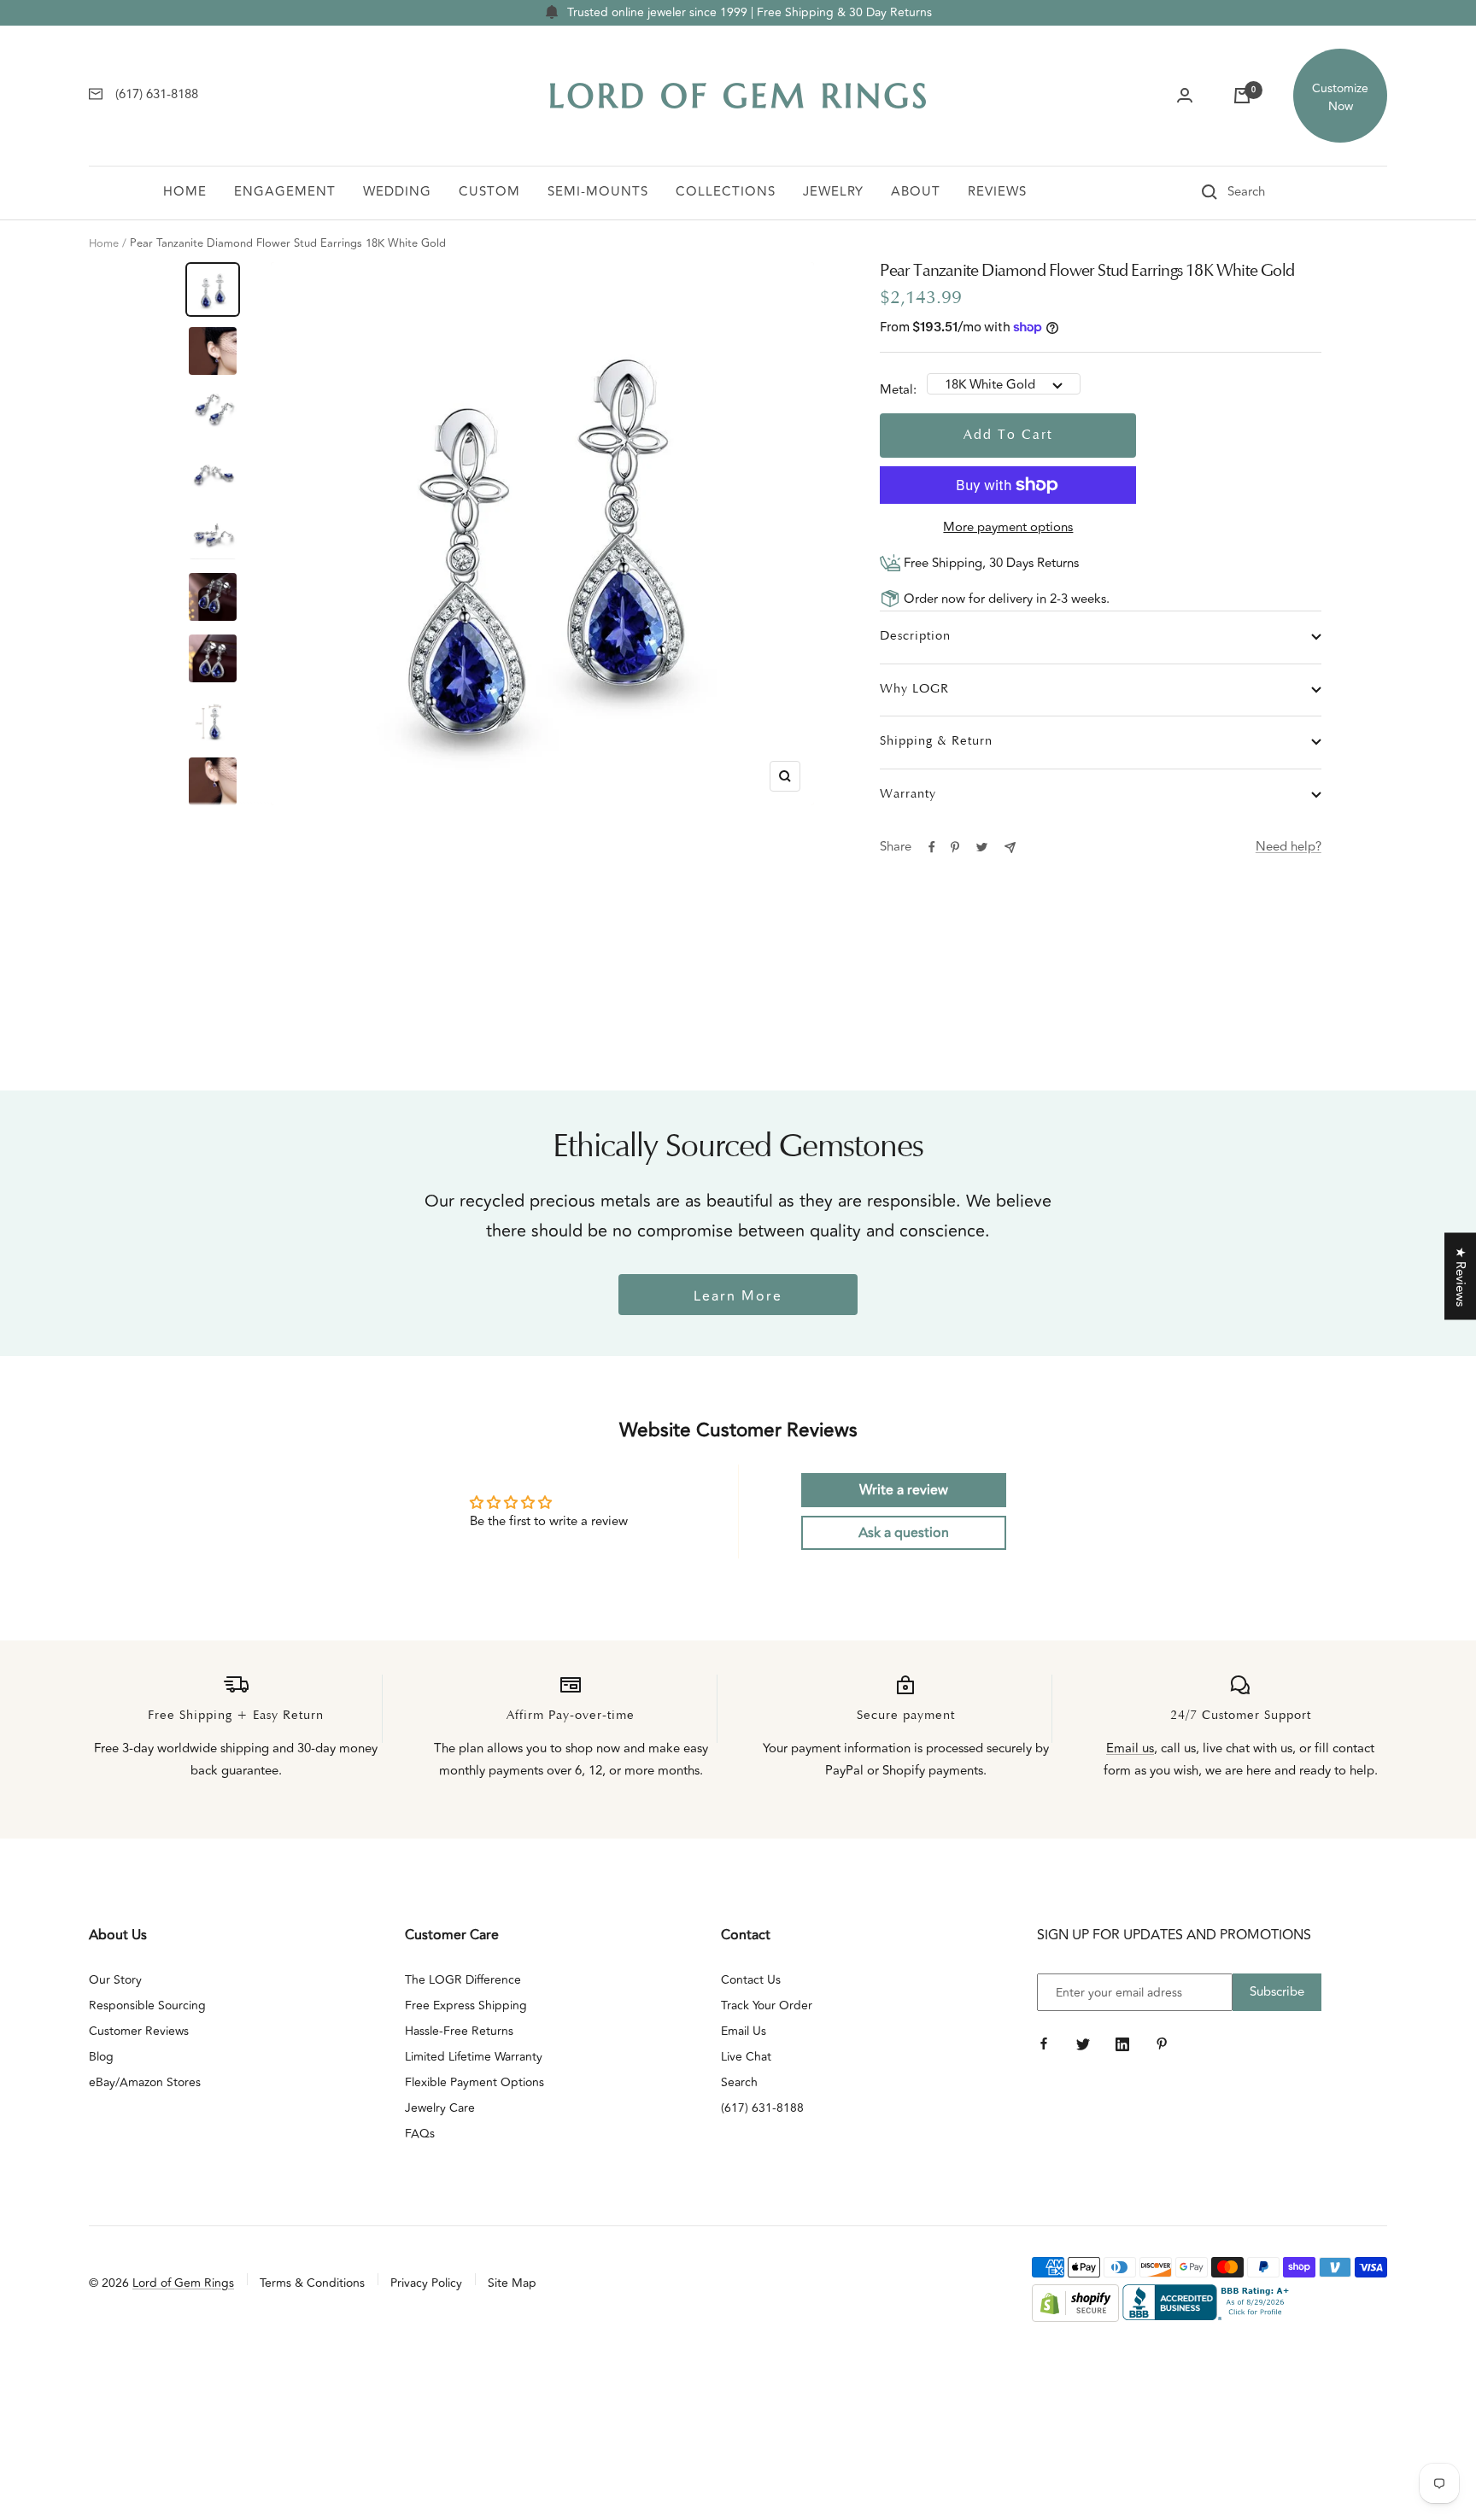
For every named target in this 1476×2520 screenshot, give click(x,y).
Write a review (904, 1490)
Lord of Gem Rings (183, 2283)
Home (185, 192)
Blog (101, 2057)
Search (739, 2082)
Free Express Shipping (466, 2005)
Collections (726, 192)
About (916, 192)
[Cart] (1242, 96)
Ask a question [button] (904, 1533)
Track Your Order (767, 2005)
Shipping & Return (936, 742)
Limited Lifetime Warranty (474, 2057)
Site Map (512, 2283)
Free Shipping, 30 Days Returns (990, 563)
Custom (489, 192)
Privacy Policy (426, 2283)
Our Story (115, 1980)
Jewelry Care (440, 2108)
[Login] (1185, 96)
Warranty (908, 795)
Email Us (744, 2031)
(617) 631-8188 (762, 2108)
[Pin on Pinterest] (955, 847)
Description (915, 637)
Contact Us (751, 1980)
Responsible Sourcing (147, 2005)
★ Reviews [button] (1460, 1276)
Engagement (285, 192)
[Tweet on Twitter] (982, 847)
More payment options (1008, 527)
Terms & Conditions (312, 2283)
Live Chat (746, 2057)
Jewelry (833, 192)
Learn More (738, 1296)
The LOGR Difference (463, 1980)
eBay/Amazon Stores (145, 2082)
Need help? (1289, 847)
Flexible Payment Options (474, 2082)
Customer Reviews (139, 2031)
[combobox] (1270, 192)
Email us (1130, 1748)
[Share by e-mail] (1010, 848)
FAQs (420, 2134)
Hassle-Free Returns (459, 2031)
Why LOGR (914, 690)
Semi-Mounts (598, 192)
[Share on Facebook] (932, 847)
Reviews (997, 192)
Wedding (397, 192)
